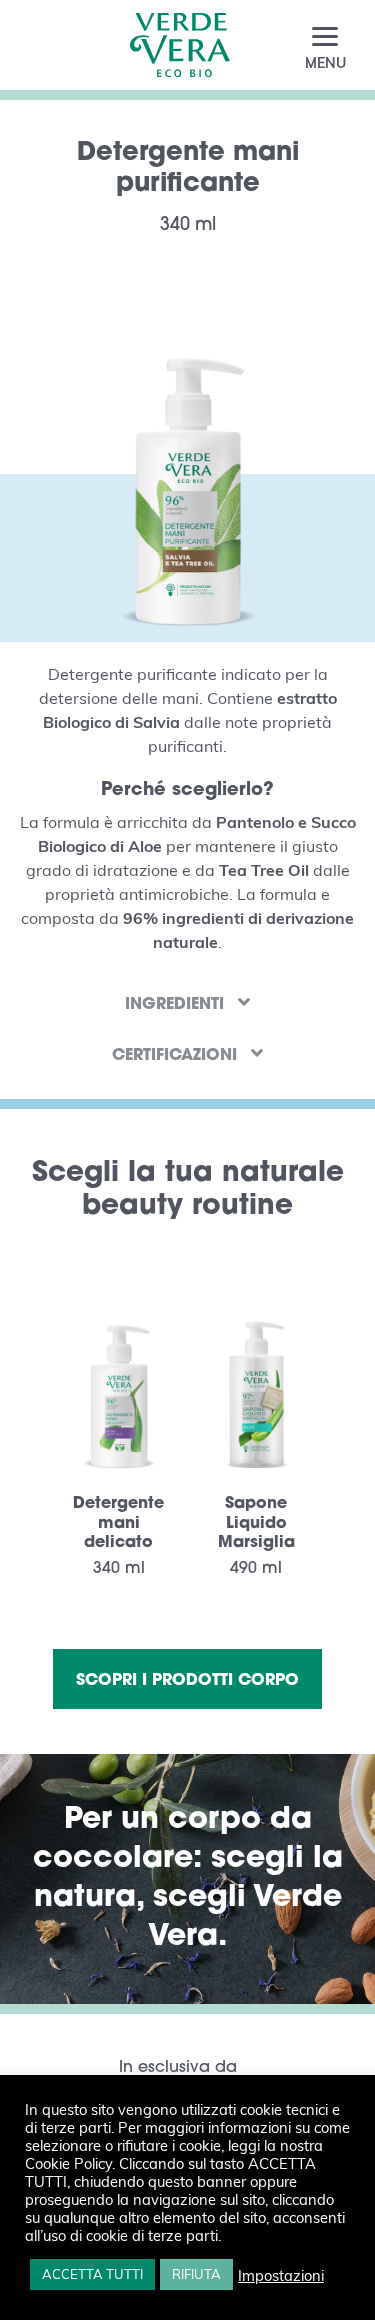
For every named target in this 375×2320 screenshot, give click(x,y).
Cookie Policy (68, 2163)
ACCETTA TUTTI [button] (92, 2274)
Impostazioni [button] (281, 2275)
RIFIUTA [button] (196, 2274)
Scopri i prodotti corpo (187, 1678)
